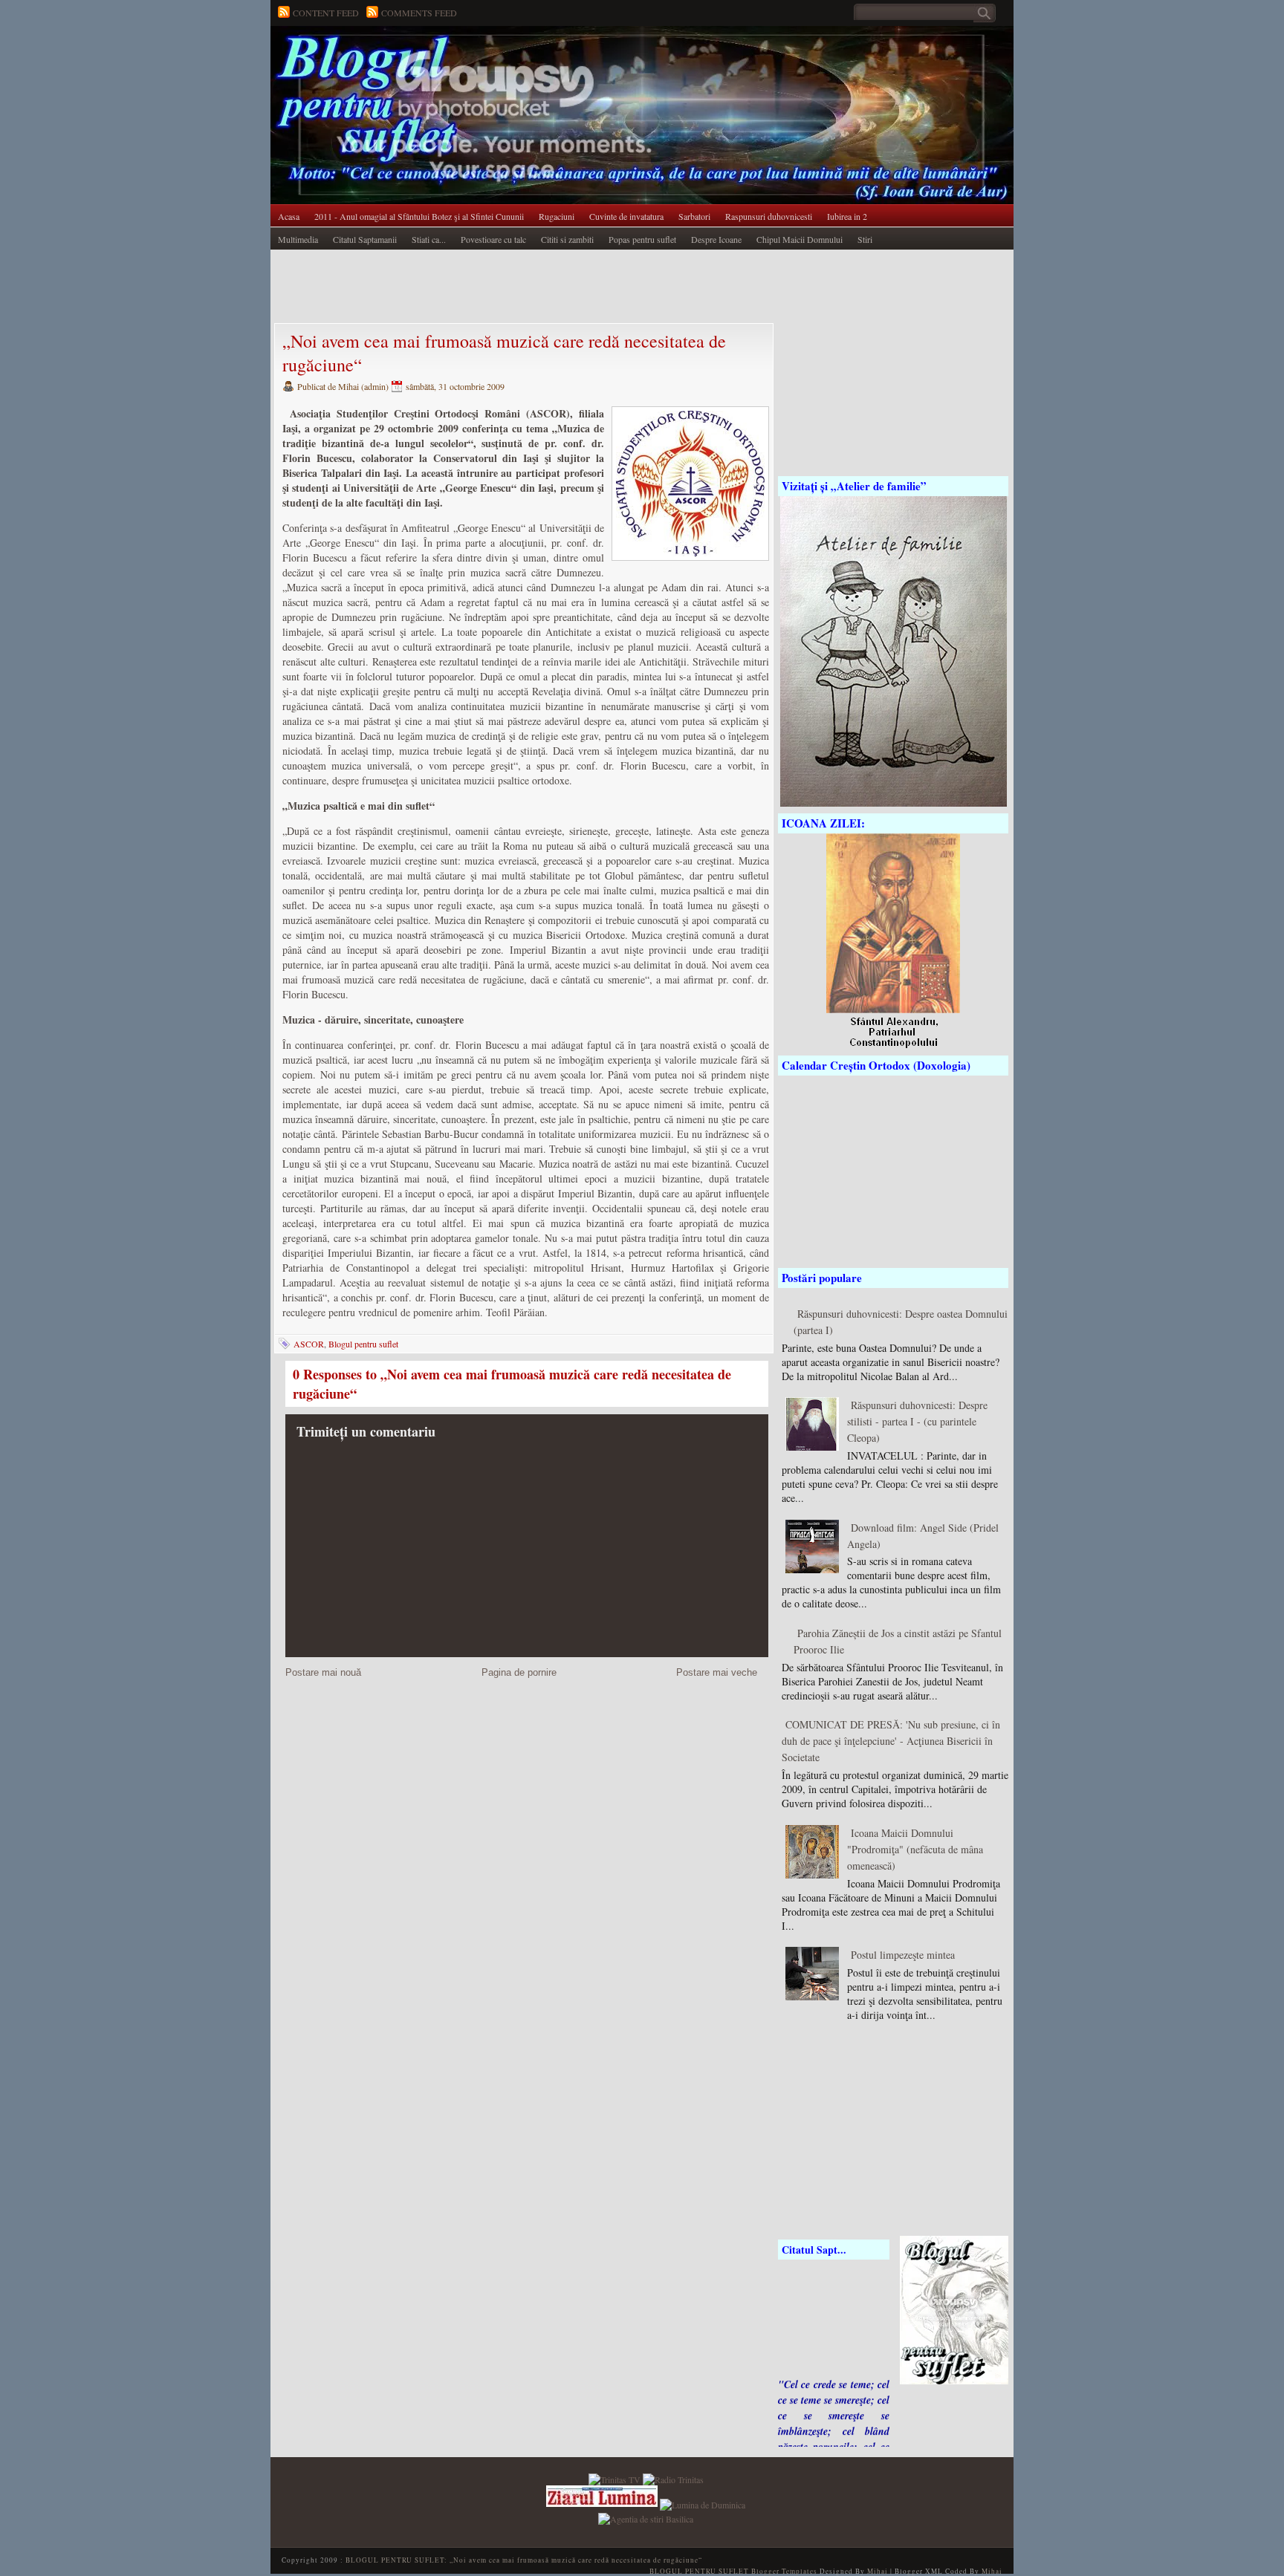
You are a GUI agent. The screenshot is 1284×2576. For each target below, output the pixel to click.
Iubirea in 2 (847, 216)
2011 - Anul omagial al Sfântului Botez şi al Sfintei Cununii (419, 216)
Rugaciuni (557, 216)
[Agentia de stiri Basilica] (646, 2517)
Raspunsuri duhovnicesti (769, 216)
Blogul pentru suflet (363, 1344)
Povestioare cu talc (493, 239)
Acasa (289, 216)
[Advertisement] (541, 287)
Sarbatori (694, 216)
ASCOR (309, 1344)
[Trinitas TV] (616, 2478)
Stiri (865, 239)
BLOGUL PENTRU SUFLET (438, 56)
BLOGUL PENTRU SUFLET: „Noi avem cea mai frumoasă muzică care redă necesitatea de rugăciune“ (524, 2560)
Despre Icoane (716, 239)
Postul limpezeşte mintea (903, 1955)
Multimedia (298, 239)
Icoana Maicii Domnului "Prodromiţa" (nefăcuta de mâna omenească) (915, 1849)
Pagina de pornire (519, 1672)
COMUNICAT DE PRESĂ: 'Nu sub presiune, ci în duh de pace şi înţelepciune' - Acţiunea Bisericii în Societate (891, 1741)
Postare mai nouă (323, 1672)
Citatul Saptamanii (365, 239)
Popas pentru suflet (642, 239)
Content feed (326, 13)
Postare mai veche (717, 1672)
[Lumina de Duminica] (703, 2503)
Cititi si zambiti (567, 239)
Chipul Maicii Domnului (800, 239)
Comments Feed (419, 13)
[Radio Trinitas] (673, 2478)
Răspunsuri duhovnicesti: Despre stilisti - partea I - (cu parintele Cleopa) (917, 1421)
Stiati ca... (429, 239)
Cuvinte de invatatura (626, 216)
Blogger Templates (784, 2571)
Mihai (878, 2571)
